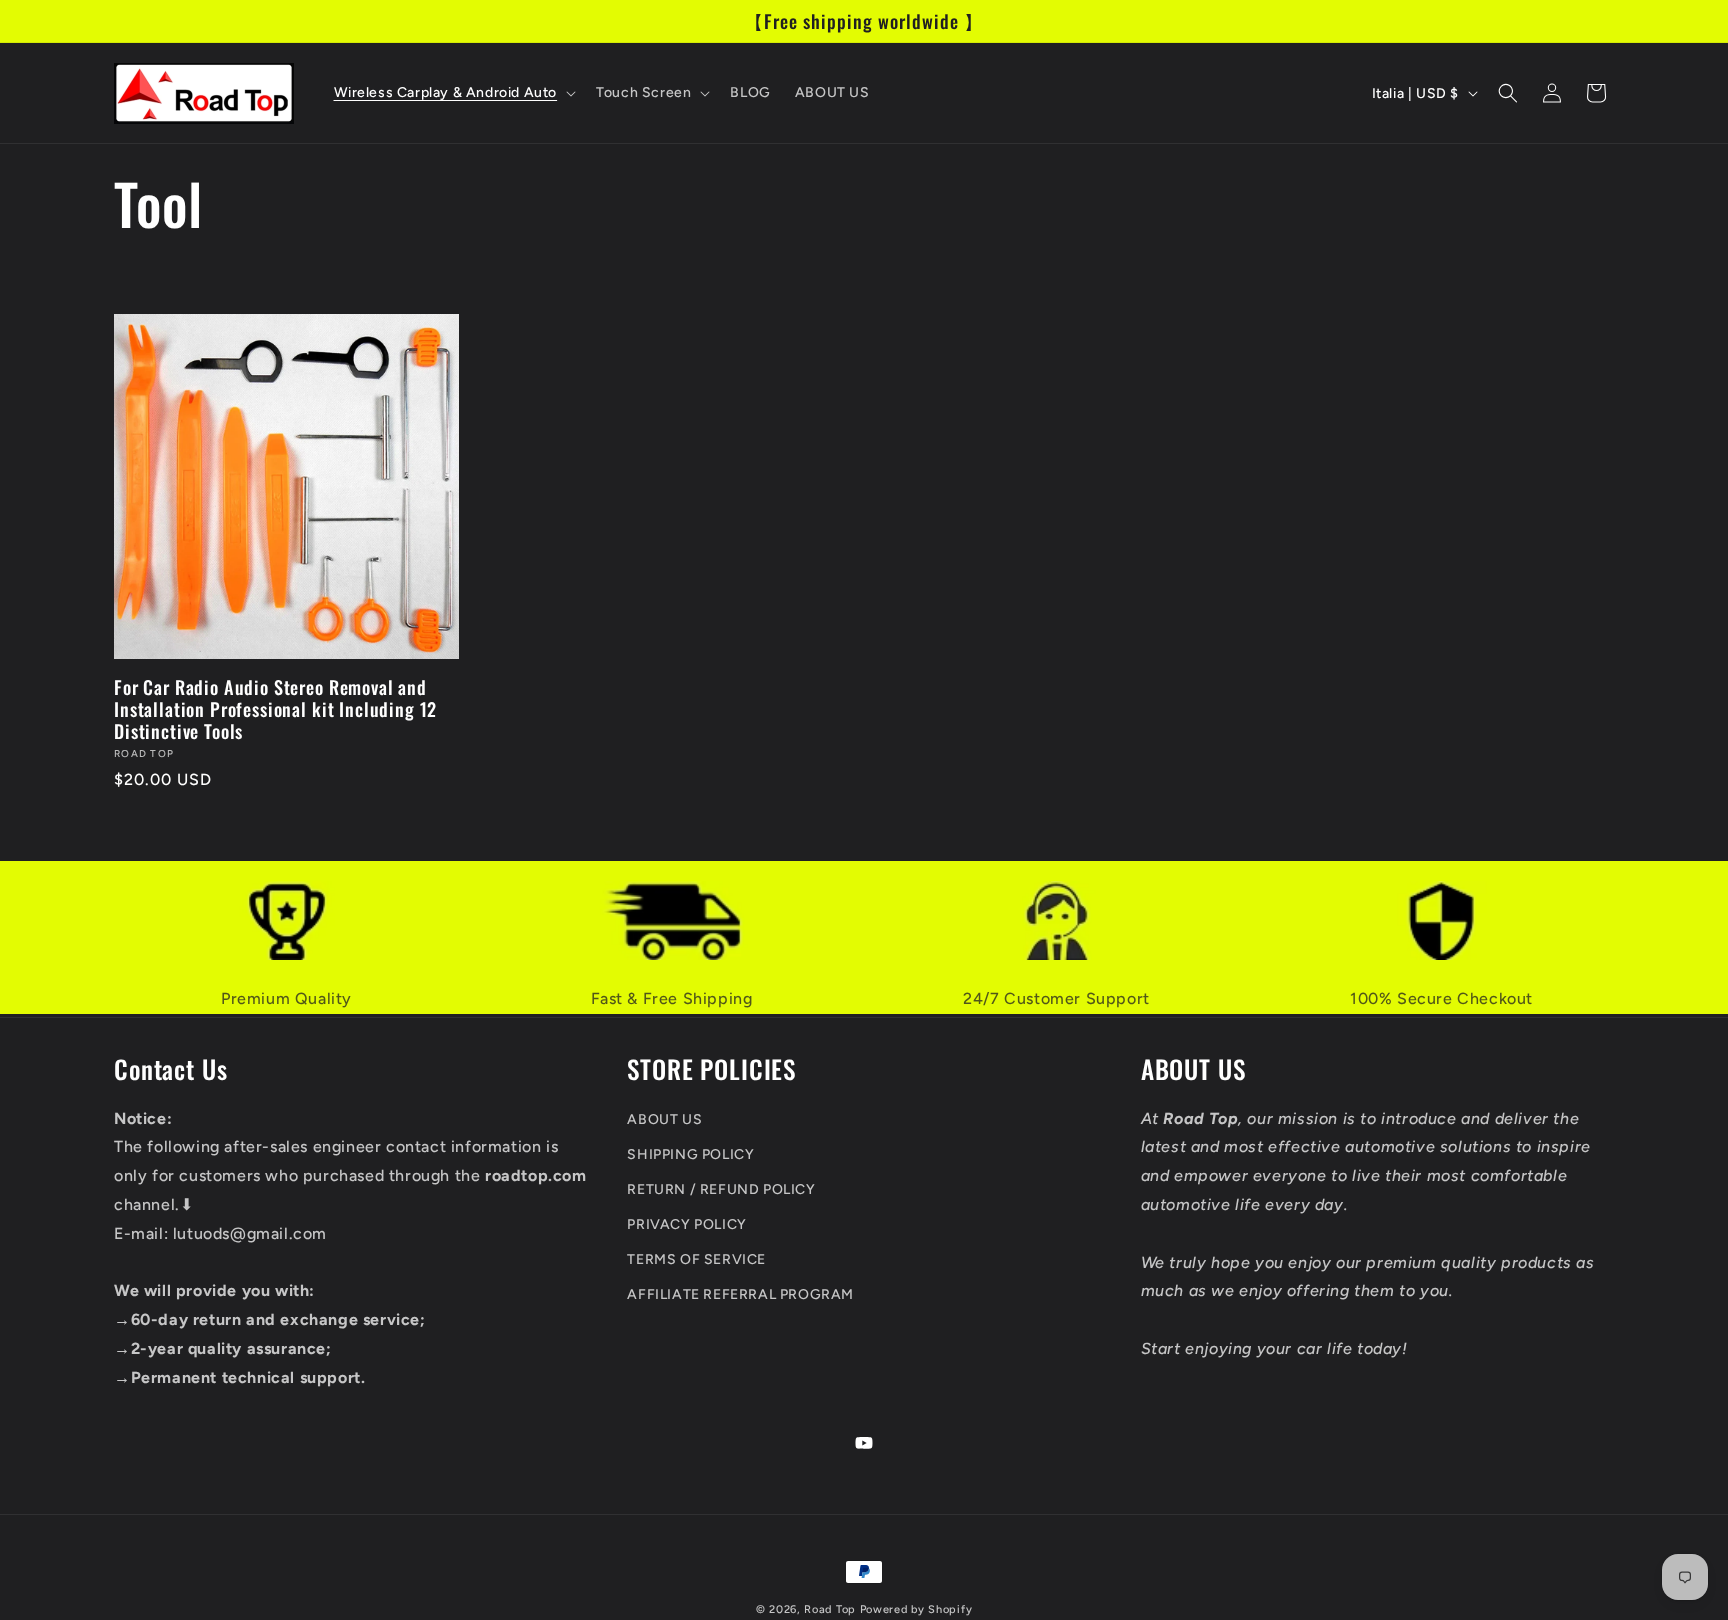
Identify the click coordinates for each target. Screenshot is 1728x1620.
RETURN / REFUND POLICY (721, 1189)
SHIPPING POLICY (690, 1154)
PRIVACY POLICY (686, 1224)
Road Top (830, 1609)
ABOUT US (664, 1118)
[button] (453, 93)
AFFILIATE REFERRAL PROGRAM (740, 1294)
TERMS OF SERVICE (696, 1259)
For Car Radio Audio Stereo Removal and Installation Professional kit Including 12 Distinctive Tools (275, 709)
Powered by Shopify (916, 1609)
